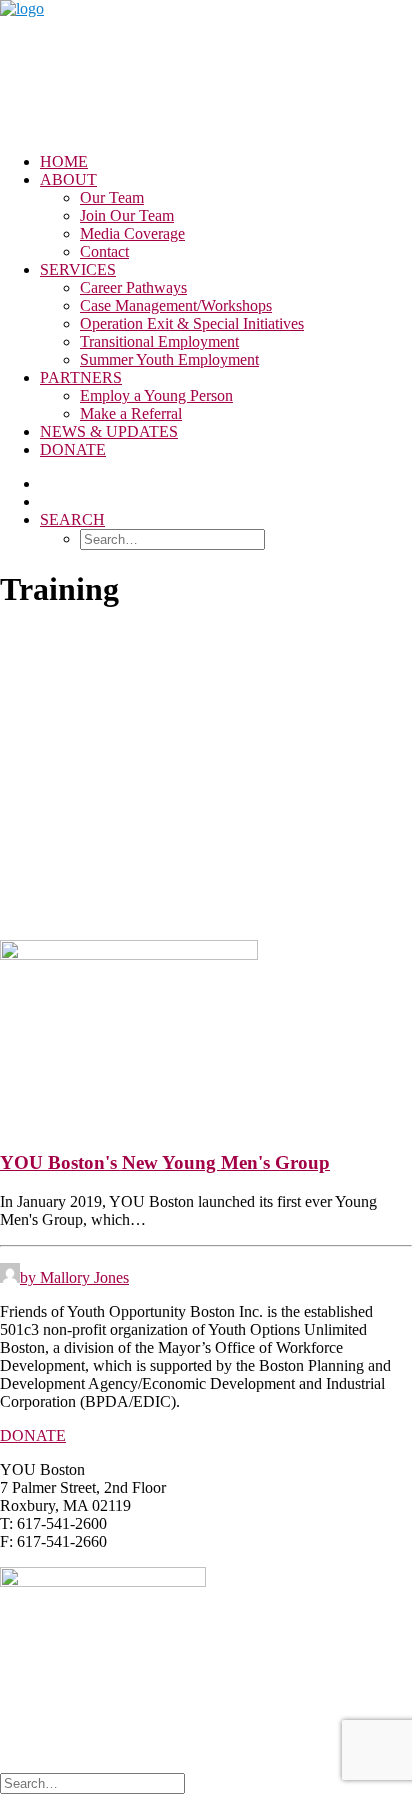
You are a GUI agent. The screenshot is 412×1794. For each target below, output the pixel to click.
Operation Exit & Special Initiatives (192, 323)
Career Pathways (133, 287)
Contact (104, 251)
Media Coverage (132, 233)
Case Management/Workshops (176, 305)
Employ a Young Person (156, 395)
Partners (81, 377)
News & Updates (109, 431)
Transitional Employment (159, 341)
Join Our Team (127, 215)
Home (64, 161)
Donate (73, 449)
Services (78, 269)
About (68, 179)
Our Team (112, 197)
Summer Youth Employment (169, 359)
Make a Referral (131, 413)
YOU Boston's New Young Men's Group (165, 1162)
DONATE (33, 1435)
